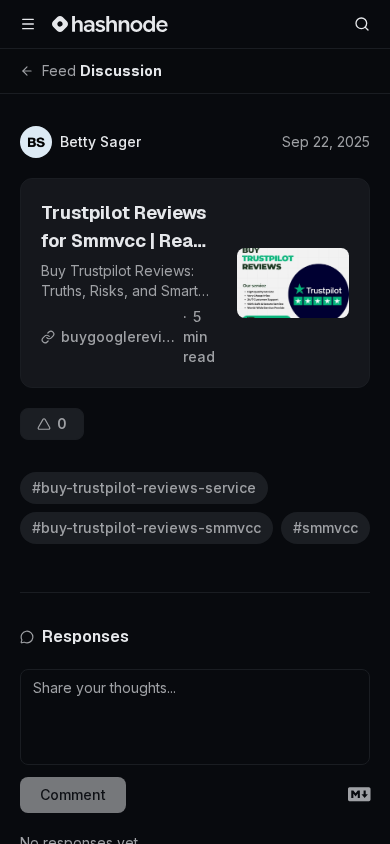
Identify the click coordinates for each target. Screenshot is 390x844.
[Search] (362, 24)
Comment (73, 794)
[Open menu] (28, 24)
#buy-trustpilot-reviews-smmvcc (146, 527)
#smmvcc (325, 527)
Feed (59, 70)
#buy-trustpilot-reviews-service (144, 487)
